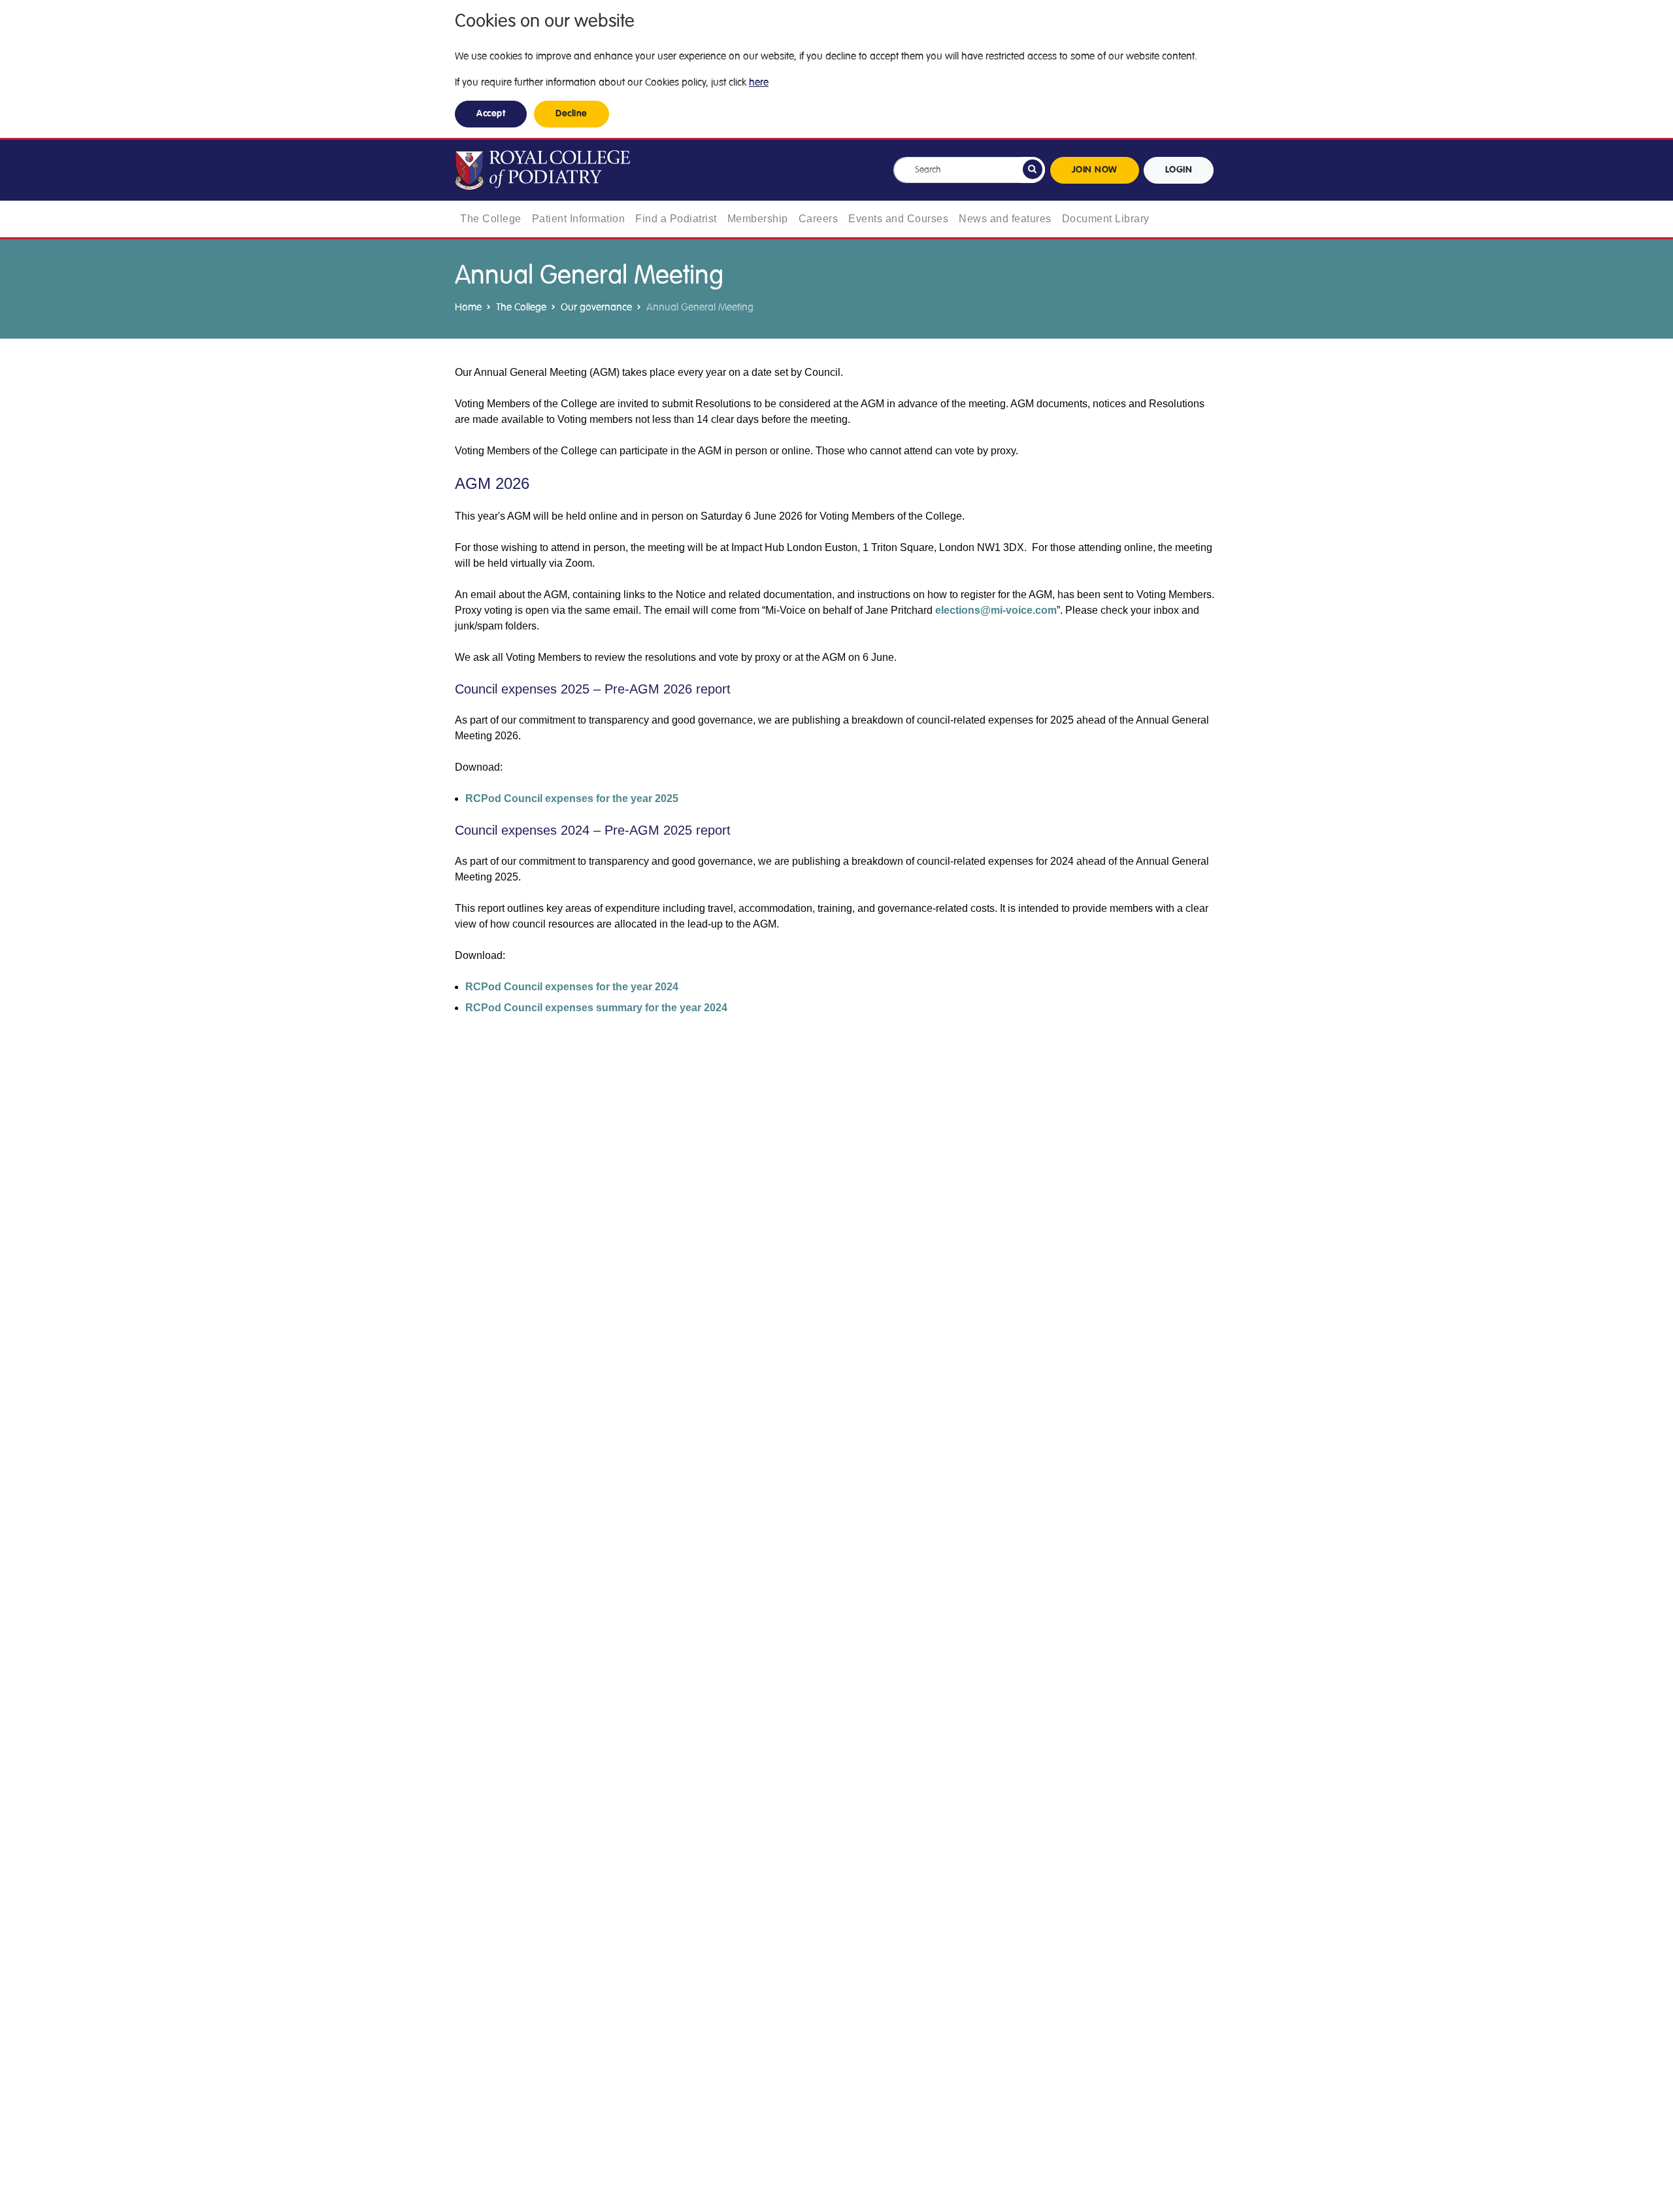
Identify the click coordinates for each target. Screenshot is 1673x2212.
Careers (819, 219)
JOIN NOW (1095, 170)
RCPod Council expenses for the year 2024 (572, 987)
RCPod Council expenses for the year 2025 (572, 798)
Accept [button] (491, 114)
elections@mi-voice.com (996, 610)
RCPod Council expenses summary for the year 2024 (596, 1008)
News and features (1005, 219)
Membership (758, 219)
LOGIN (1179, 170)
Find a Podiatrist (676, 219)
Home (468, 307)
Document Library (1106, 219)
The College (491, 219)
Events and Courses (898, 219)
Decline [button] (571, 114)
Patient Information (579, 219)
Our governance (596, 307)
